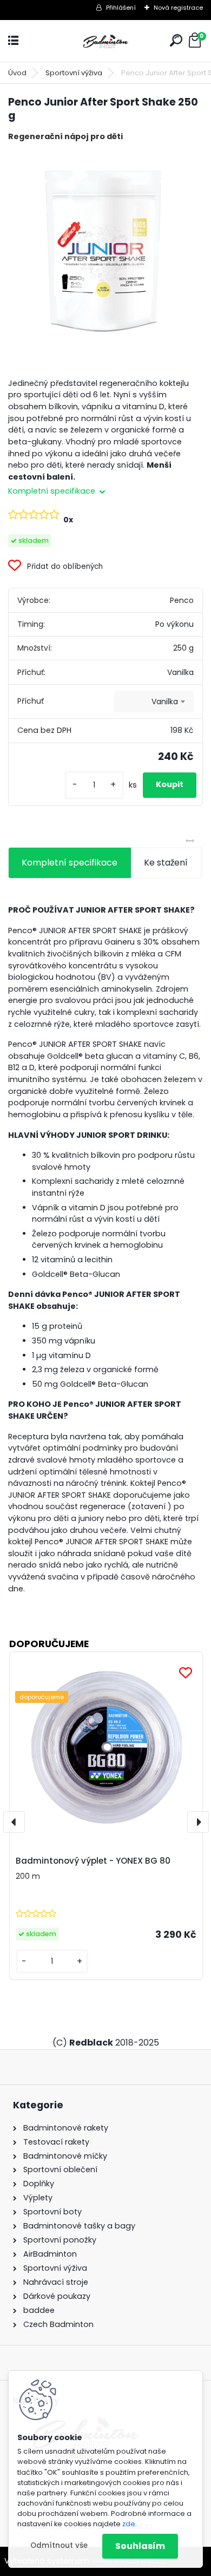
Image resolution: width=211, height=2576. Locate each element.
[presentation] (14, 1822)
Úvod (17, 73)
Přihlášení (121, 8)
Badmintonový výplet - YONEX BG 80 (93, 1861)
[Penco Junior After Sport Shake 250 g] (105, 247)
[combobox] (154, 702)
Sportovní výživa (74, 73)
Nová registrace (178, 8)
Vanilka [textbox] (165, 702)
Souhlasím (140, 2546)
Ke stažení (166, 863)
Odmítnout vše (59, 2545)
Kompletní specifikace (70, 863)
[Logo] (105, 41)
